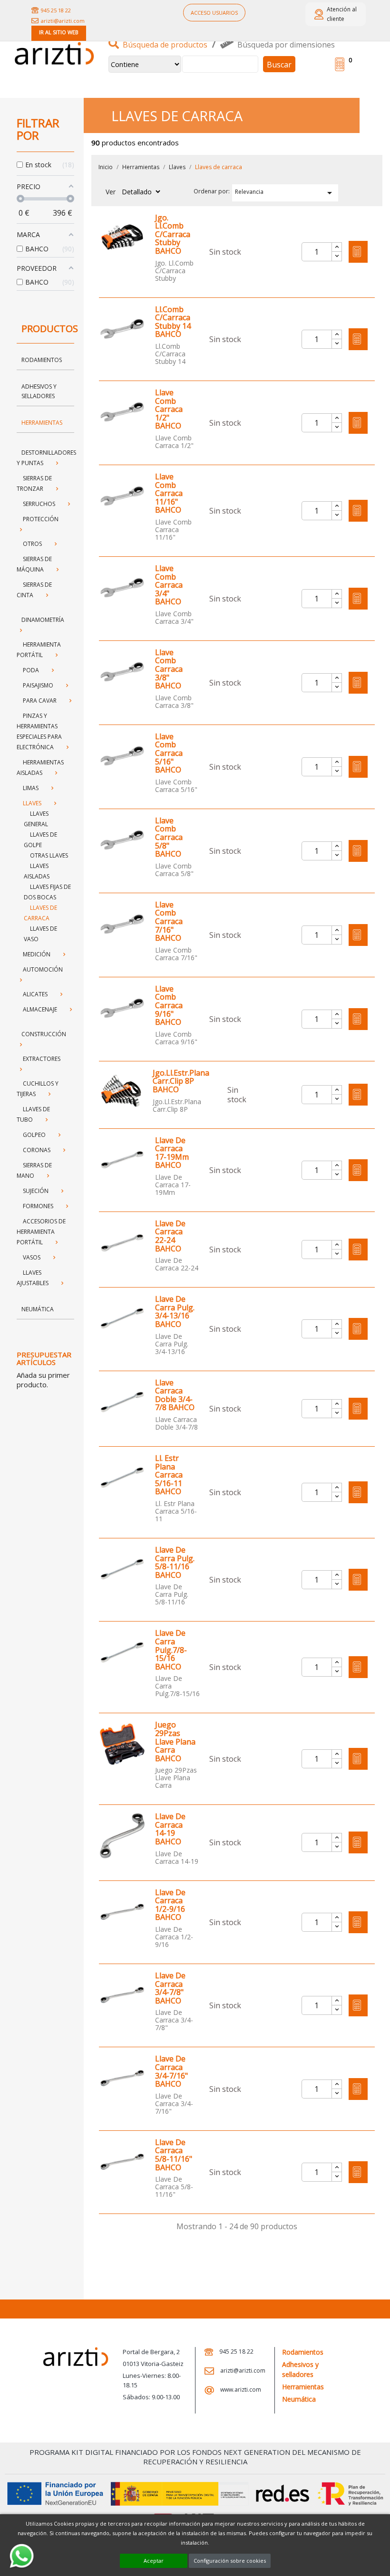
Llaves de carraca (40, 913)
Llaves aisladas (37, 871)
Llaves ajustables (33, 1278)
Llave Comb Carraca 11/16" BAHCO (169, 494)
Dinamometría (43, 620)
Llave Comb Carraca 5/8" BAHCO (169, 838)
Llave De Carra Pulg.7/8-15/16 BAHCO (171, 1650)
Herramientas (42, 423)
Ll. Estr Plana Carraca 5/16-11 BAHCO (169, 1475)
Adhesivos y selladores (39, 391)
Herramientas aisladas (40, 768)
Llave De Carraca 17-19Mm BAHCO (172, 1153)
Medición (37, 954)
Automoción (43, 969)
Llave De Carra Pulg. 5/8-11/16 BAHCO (175, 1563)
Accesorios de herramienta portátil (41, 1232)
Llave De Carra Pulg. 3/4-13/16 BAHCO (175, 1312)
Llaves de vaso (40, 934)
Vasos (32, 1257)
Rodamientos (42, 360)
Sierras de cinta (34, 590)
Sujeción (36, 1191)
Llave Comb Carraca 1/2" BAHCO (169, 410)
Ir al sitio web (59, 32)
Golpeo (34, 1135)
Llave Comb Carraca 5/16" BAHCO (169, 754)
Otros (32, 544)
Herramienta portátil (39, 650)
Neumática (38, 1309)
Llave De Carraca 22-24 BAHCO (170, 1236)
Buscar (279, 65)
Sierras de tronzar (34, 483)
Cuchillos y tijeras (38, 1089)
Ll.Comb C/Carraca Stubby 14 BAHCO (173, 322)
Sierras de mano (34, 1170)
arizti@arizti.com (63, 21)
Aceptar (154, 2561)
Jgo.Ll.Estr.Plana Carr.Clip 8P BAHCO (181, 1082)
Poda (31, 670)
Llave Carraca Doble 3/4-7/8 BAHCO (175, 1395)
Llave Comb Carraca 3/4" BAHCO (169, 585)
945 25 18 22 (56, 10)
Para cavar (40, 701)
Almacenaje (40, 1009)
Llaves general (36, 819)
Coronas (37, 1150)
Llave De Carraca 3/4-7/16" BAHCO (171, 2071)
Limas (31, 788)
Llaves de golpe (40, 840)
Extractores (42, 1059)
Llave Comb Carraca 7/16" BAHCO (169, 922)
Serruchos (39, 504)
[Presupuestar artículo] (358, 252)
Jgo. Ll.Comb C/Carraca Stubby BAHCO (173, 235)
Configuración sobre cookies (230, 2561)
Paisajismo (38, 685)
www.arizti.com (240, 2390)
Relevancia (285, 193)
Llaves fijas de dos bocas (47, 892)
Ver (111, 192)
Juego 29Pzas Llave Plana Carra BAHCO (175, 1742)
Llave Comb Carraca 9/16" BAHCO (169, 1006)
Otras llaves (49, 855)
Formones (38, 1206)
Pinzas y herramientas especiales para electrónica (39, 731)
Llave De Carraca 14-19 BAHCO (170, 1829)
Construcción (44, 1034)
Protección (41, 519)
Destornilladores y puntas (46, 458)
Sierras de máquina (34, 564)
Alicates (35, 994)
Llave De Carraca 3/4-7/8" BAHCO (170, 1988)
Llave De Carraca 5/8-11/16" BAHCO (174, 2155)
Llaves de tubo (33, 1114)
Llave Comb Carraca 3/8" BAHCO (169, 669)
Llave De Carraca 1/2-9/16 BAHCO (170, 1905)
